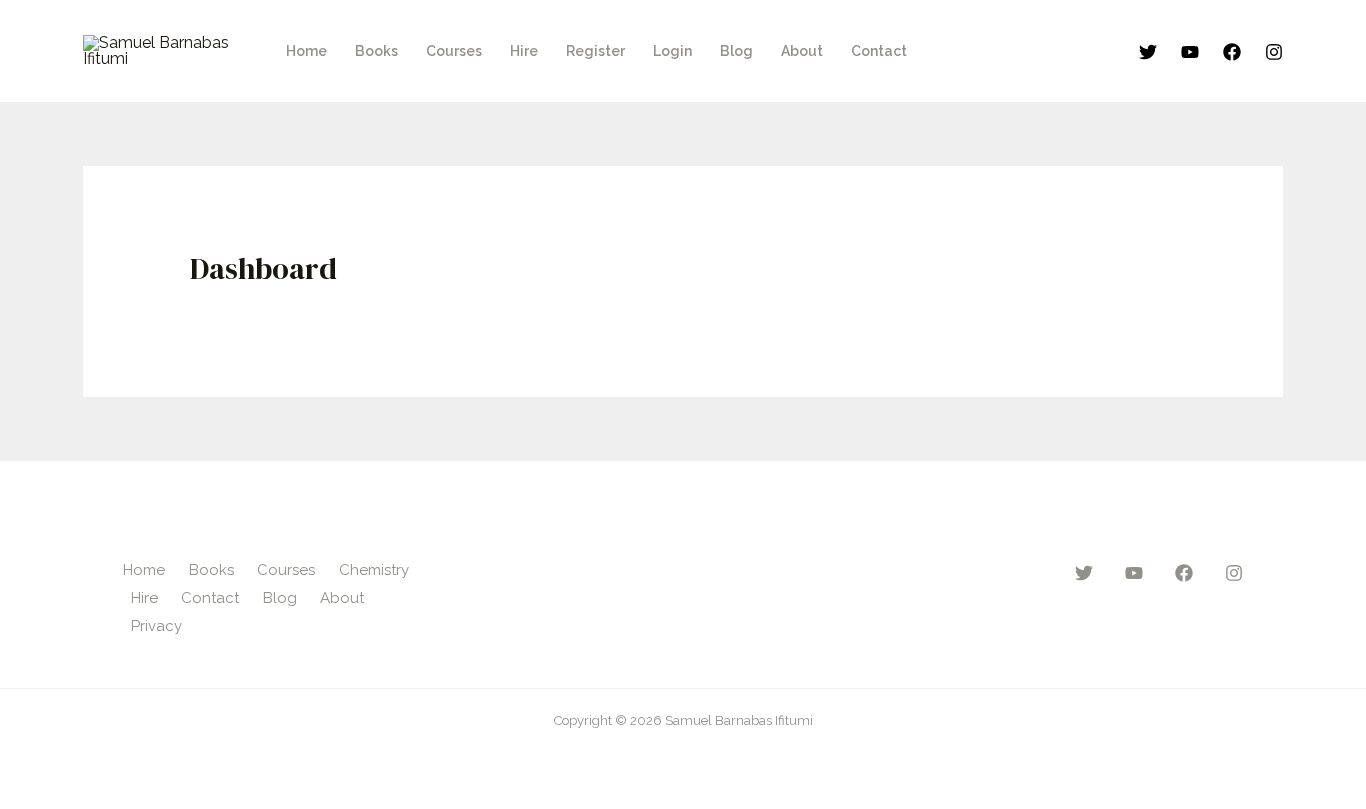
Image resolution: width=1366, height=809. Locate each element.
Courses (454, 51)
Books (376, 51)
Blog (736, 51)
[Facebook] (1232, 52)
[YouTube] (1190, 52)
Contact (879, 51)
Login (672, 51)
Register (595, 51)
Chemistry (374, 570)
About (802, 51)
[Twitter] (1148, 52)
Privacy (156, 626)
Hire (524, 51)
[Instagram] (1274, 52)
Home (306, 51)
